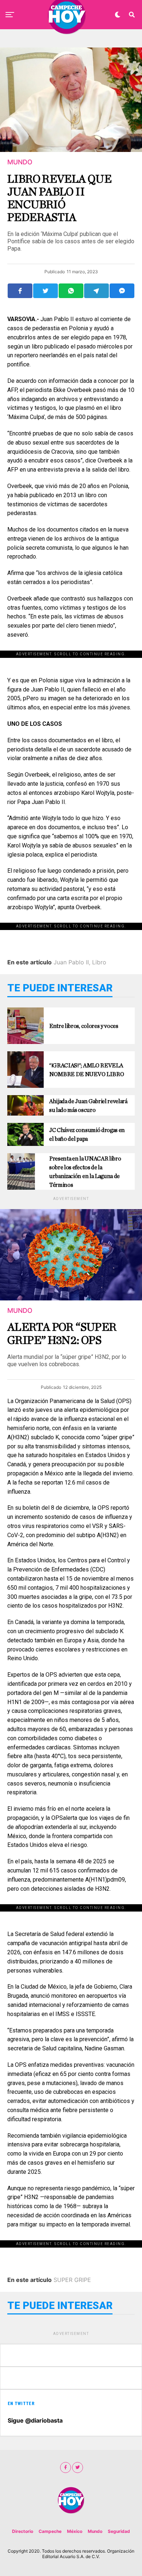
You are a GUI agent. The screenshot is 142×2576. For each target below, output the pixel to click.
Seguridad (119, 2531)
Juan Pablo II (71, 962)
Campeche (50, 2531)
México (75, 2531)
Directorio (23, 2531)
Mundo (95, 2531)
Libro (99, 962)
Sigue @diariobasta (35, 2420)
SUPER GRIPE (72, 2280)
